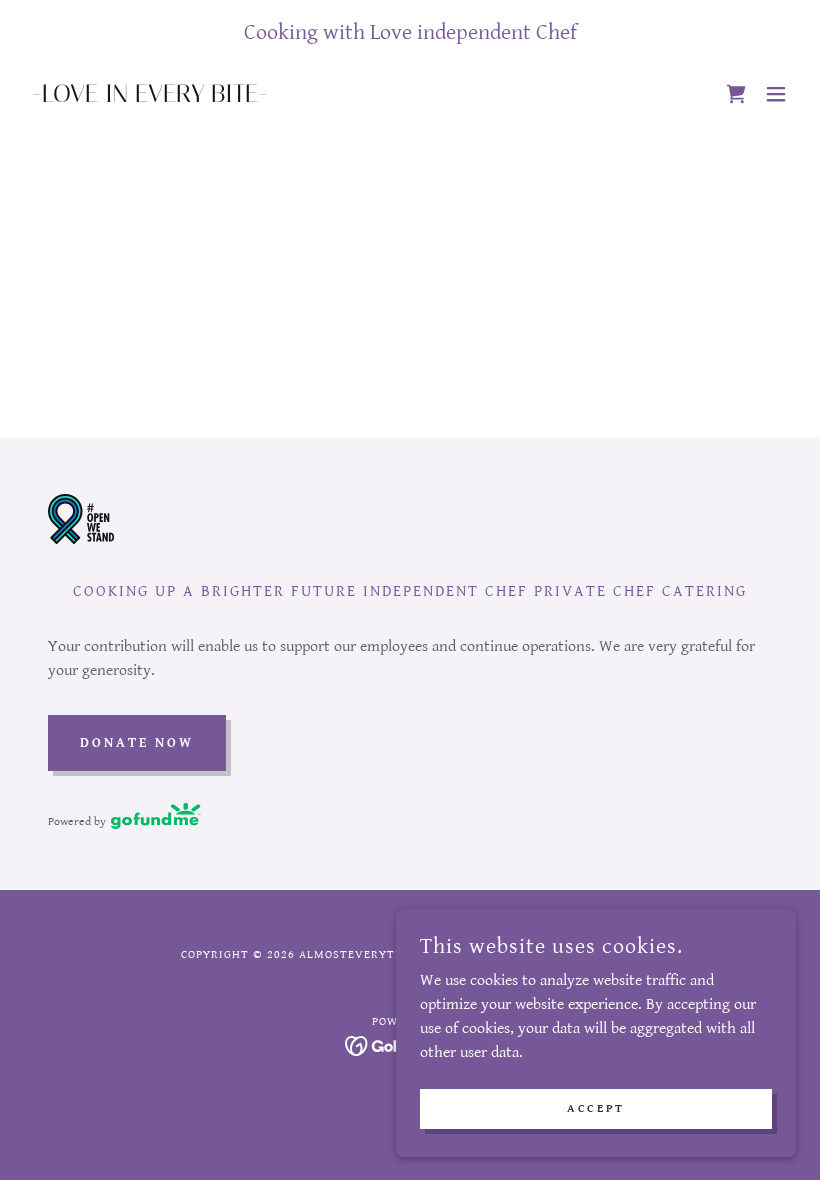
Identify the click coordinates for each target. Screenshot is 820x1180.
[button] (776, 94)
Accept (595, 1108)
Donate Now (137, 743)
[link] (149, 97)
